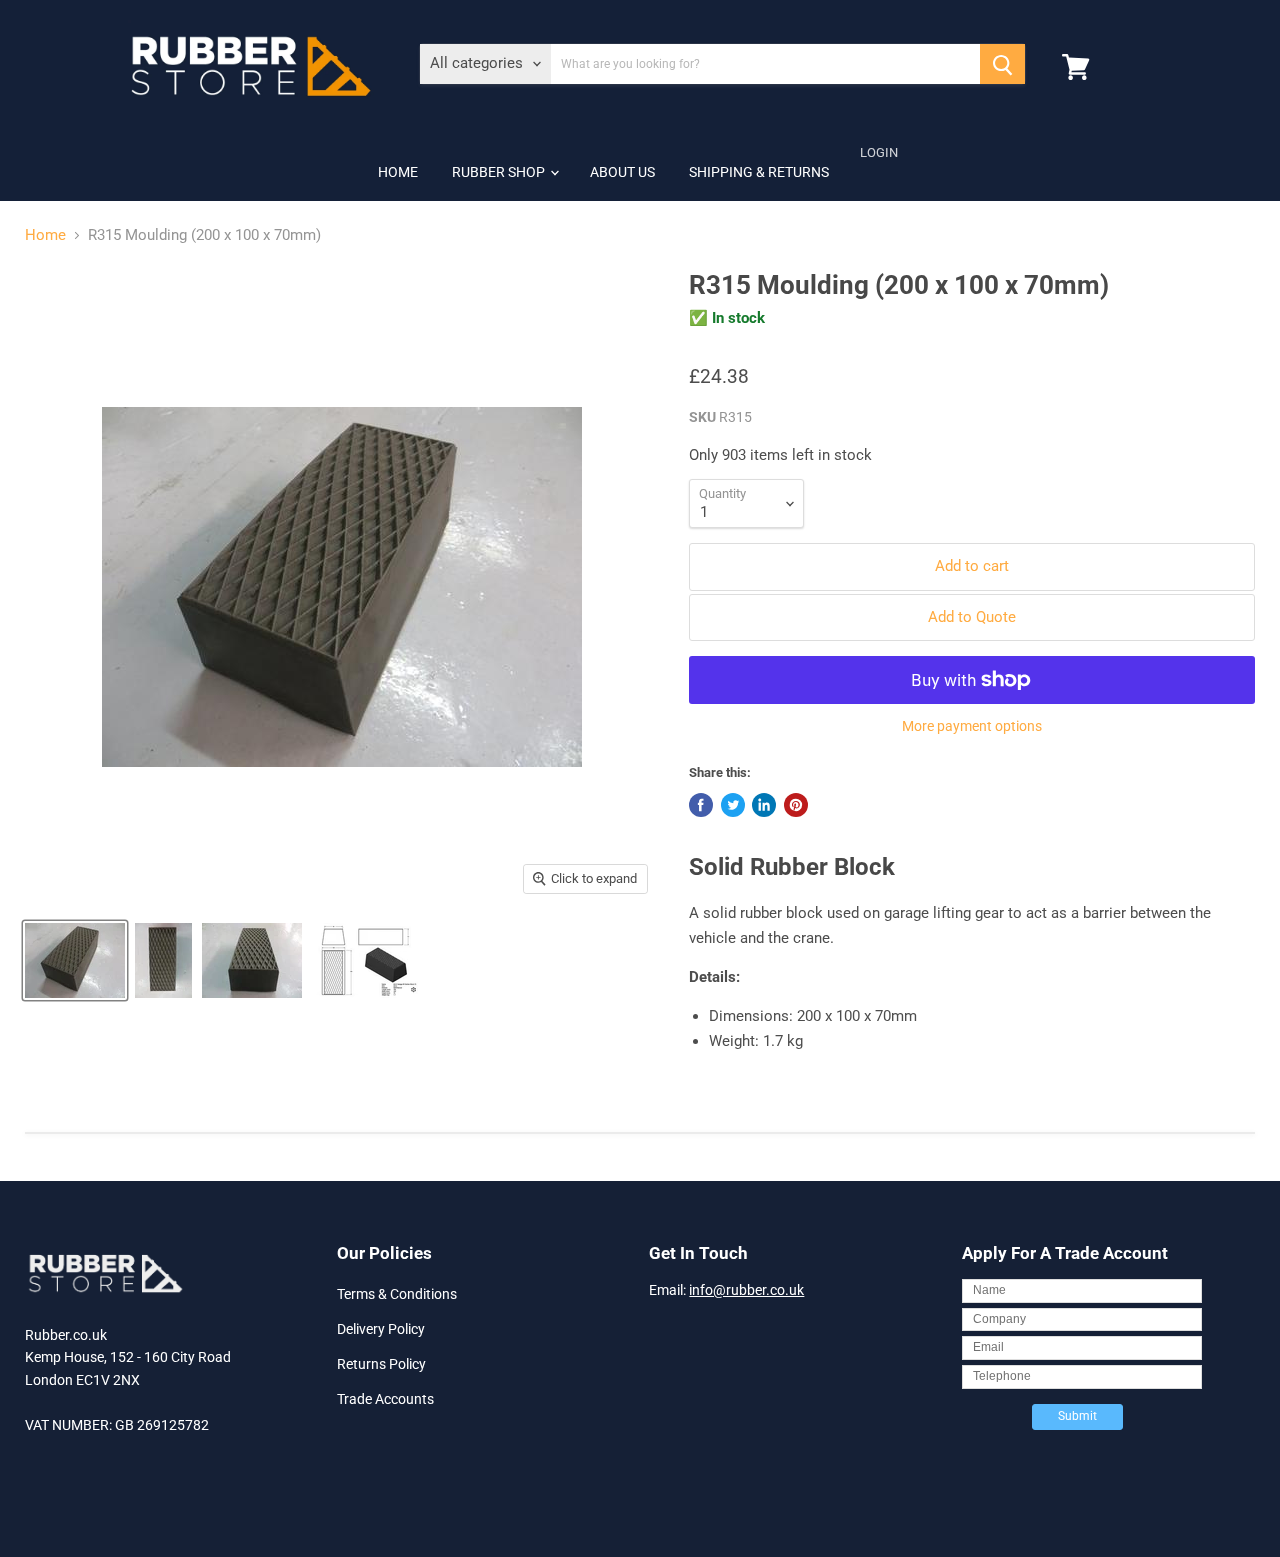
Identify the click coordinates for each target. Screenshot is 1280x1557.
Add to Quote (972, 617)
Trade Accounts (385, 1399)
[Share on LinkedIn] (764, 805)
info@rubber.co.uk (746, 1290)
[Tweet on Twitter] (733, 805)
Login (879, 152)
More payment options (972, 726)
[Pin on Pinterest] (796, 805)
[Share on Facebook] (701, 805)
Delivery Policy (381, 1329)
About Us (622, 172)
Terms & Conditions (397, 1294)
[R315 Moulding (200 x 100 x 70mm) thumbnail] (75, 960)
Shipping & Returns (759, 172)
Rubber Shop (500, 172)
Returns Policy (381, 1364)
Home (398, 172)
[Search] (1002, 64)
